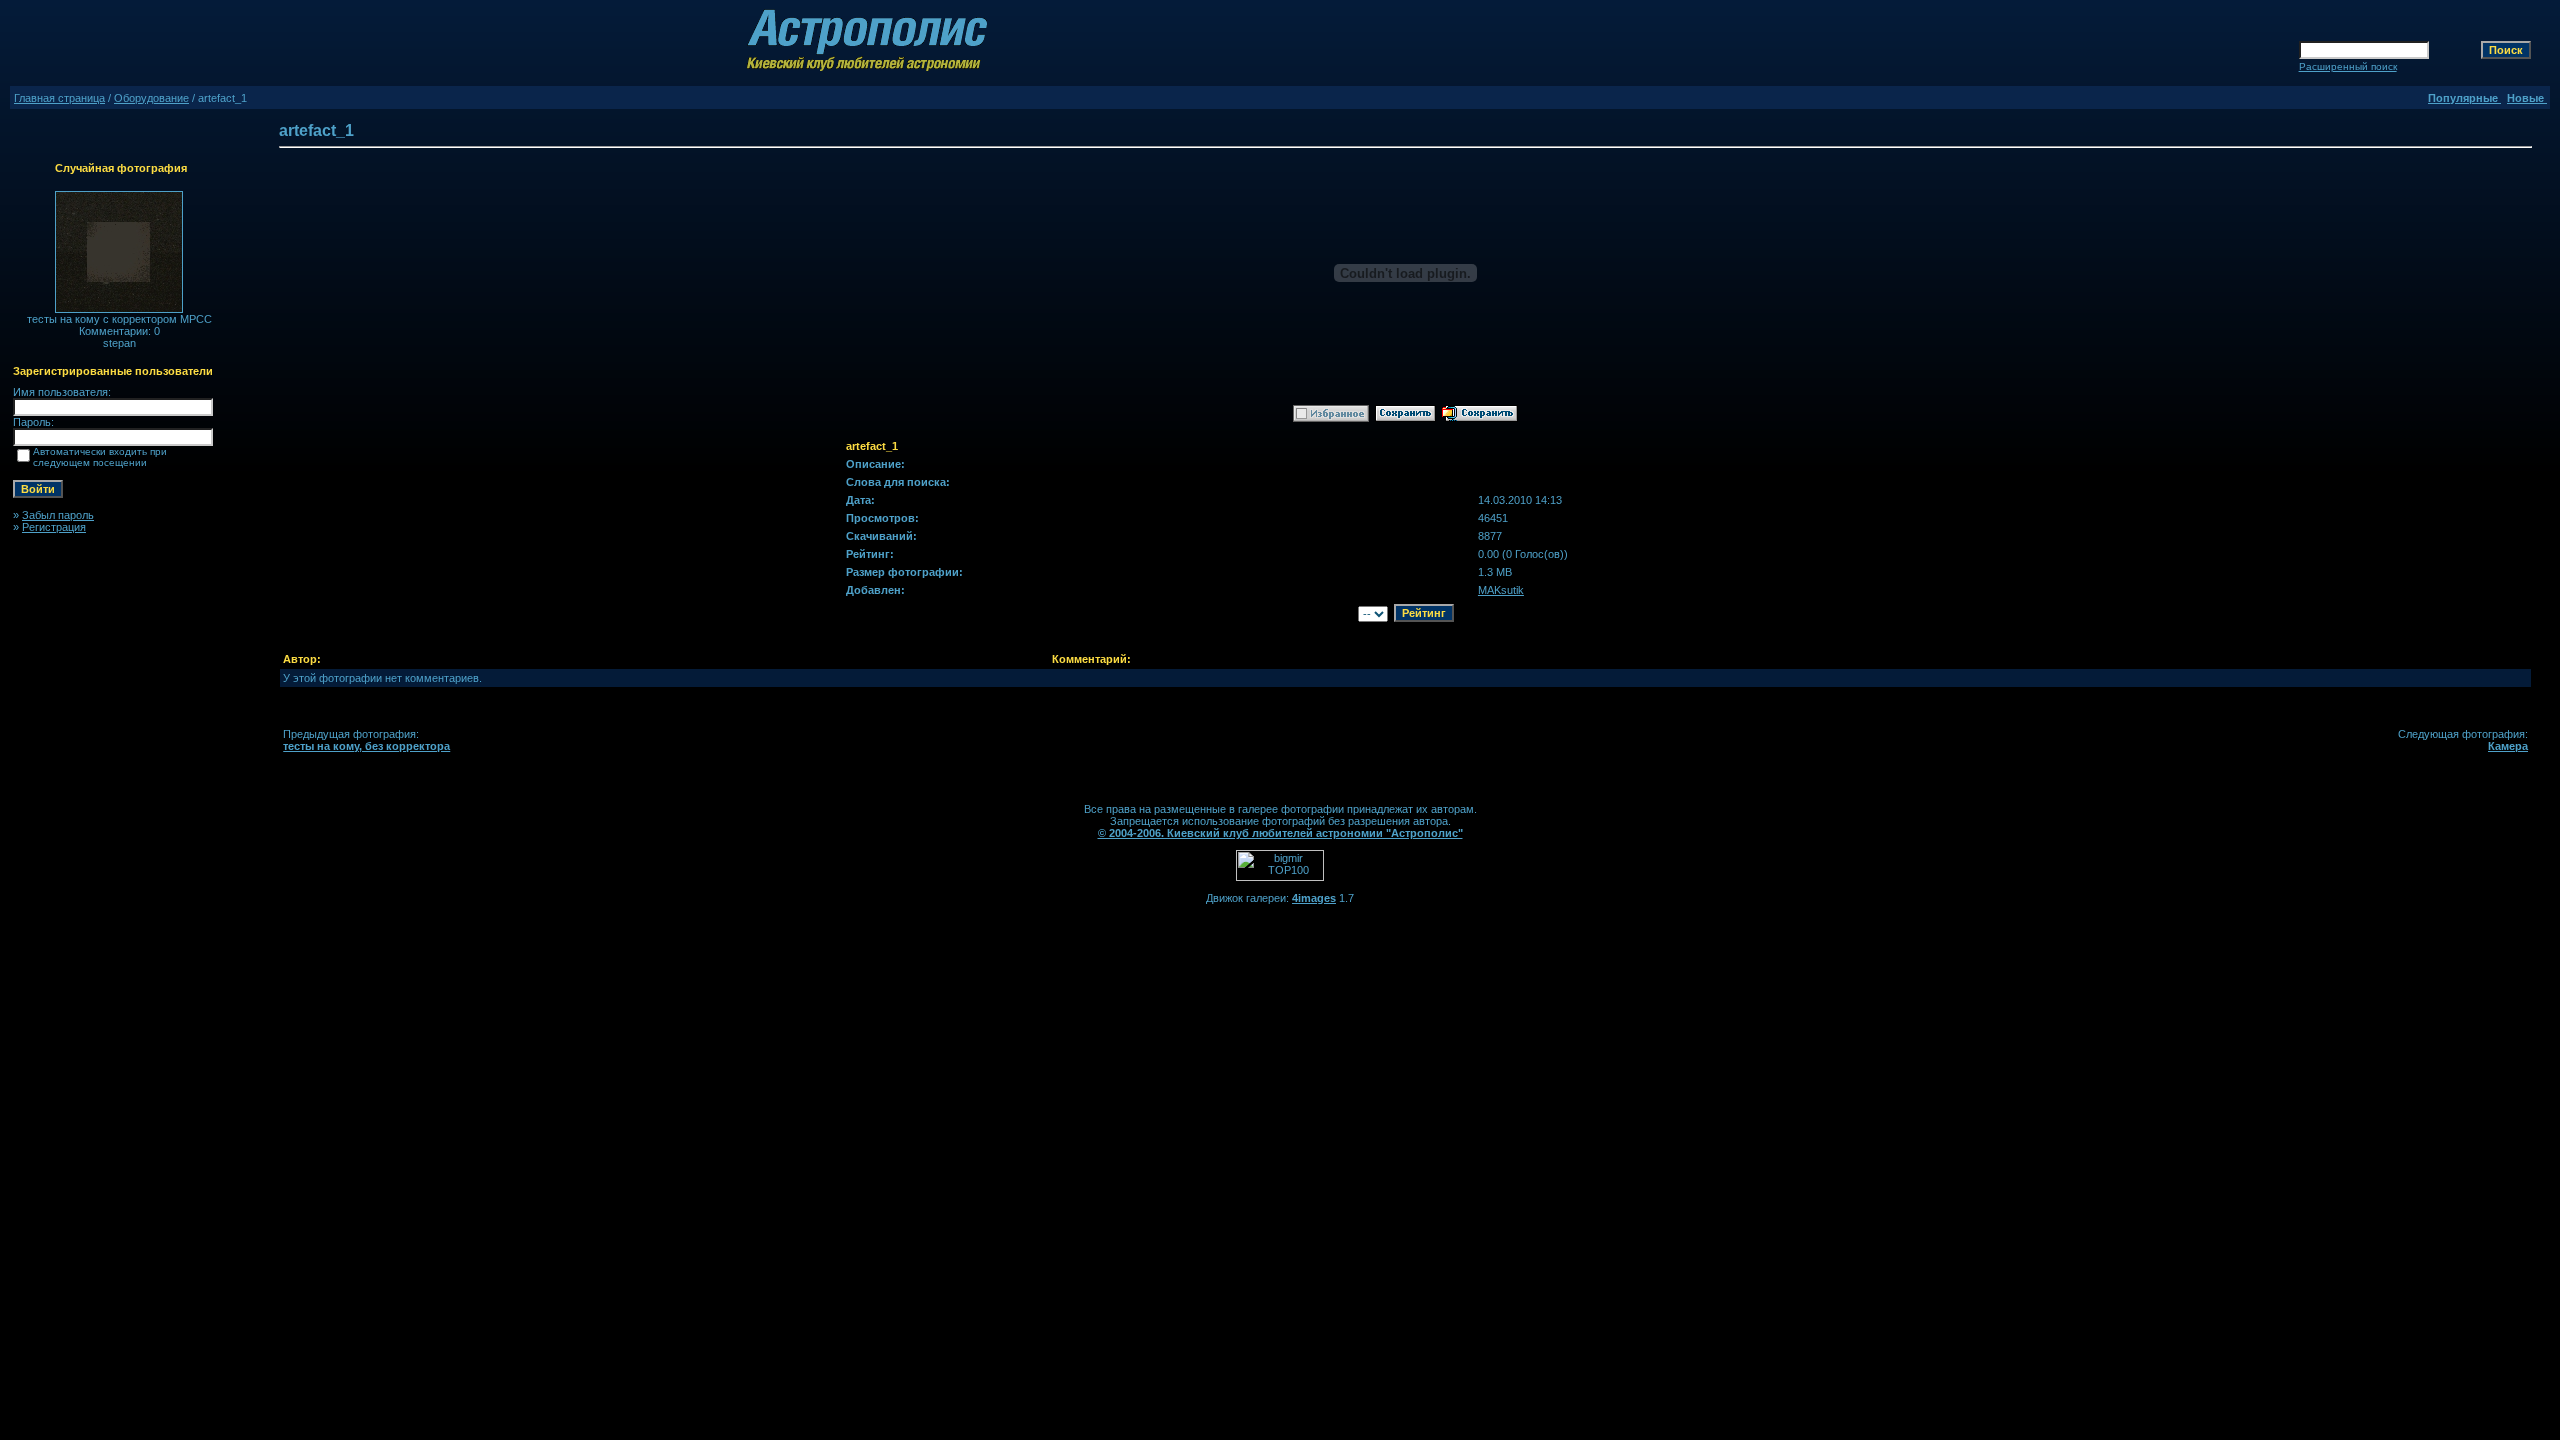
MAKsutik (1501, 590)
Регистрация (54, 527)
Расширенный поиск (2348, 66)
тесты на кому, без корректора (366, 746)
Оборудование (151, 98)
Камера (2508, 746)
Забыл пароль (58, 515)
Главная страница (59, 98)
